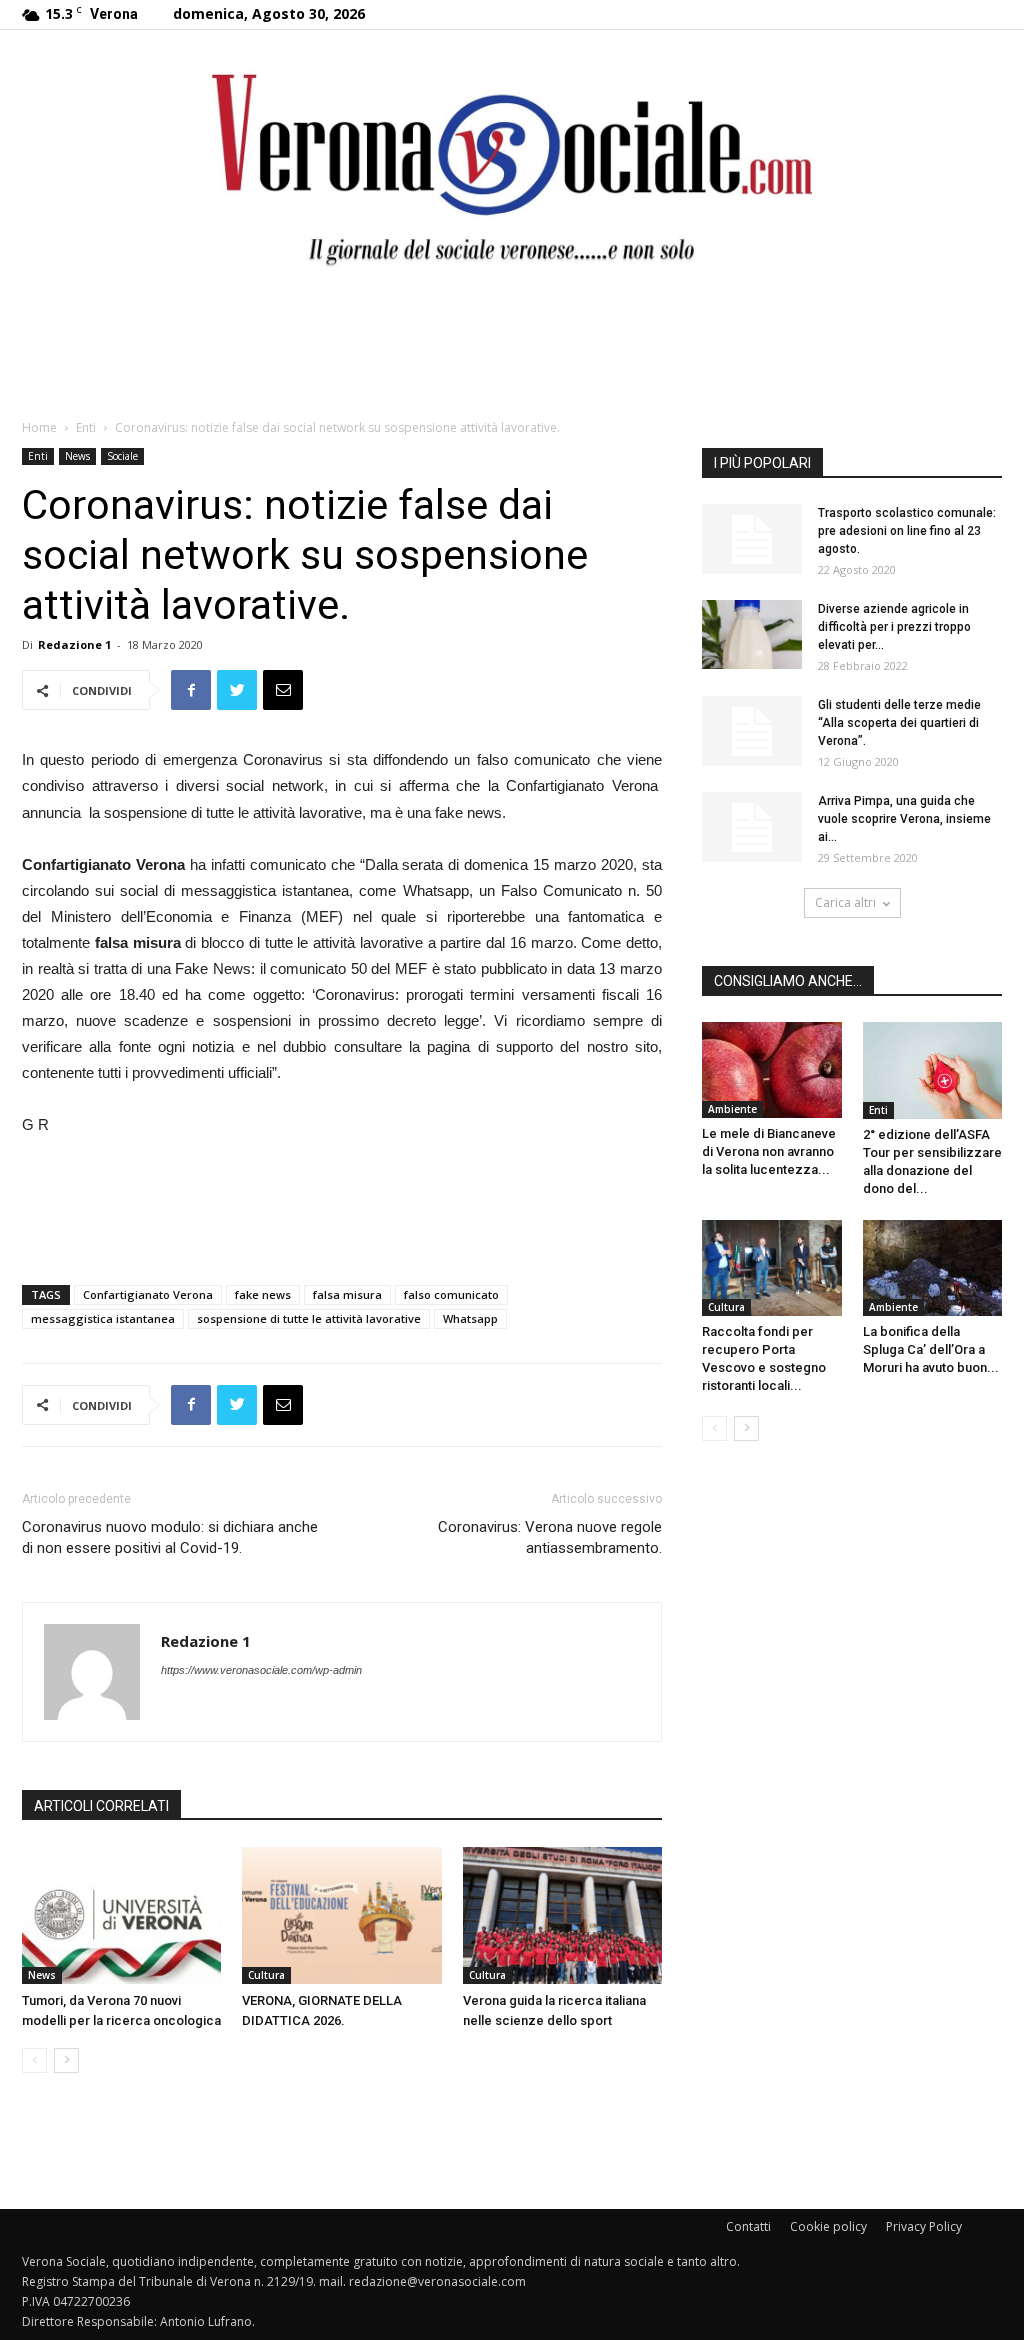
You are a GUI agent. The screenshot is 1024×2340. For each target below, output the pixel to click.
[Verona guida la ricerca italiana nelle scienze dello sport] (562, 1915)
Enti (86, 427)
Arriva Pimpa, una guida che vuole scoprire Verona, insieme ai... (904, 819)
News (77, 456)
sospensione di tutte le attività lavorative (309, 1318)
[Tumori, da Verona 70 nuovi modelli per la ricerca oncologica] (121, 1915)
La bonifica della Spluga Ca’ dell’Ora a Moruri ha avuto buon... (931, 1349)
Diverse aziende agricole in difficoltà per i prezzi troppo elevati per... (894, 627)
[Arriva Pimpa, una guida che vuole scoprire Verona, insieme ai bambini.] (752, 827)
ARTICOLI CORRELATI (101, 1806)
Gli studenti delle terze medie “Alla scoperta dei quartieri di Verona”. (899, 723)
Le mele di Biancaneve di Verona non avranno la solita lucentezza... (769, 1151)
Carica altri (845, 902)
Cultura (266, 1975)
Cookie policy (828, 2226)
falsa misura (347, 1294)
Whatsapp (470, 1318)
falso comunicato (451, 1294)
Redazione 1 (74, 644)
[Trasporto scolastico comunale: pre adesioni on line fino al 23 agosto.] (752, 539)
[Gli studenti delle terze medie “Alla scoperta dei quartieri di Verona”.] (752, 731)
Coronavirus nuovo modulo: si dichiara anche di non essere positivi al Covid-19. (170, 1537)
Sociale (122, 456)
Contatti (748, 2226)
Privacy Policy (924, 2226)
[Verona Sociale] (512, 165)
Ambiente (732, 1109)
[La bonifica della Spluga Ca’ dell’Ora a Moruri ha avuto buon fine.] (933, 1268)
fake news (263, 1294)
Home (39, 427)
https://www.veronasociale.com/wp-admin (261, 1670)
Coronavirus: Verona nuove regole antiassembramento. (550, 1537)
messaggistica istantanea (103, 1318)
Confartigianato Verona (148, 1294)
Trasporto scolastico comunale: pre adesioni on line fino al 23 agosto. (907, 531)
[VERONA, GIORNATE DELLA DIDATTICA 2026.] (341, 1915)
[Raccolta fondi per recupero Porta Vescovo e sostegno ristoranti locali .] (772, 1268)
